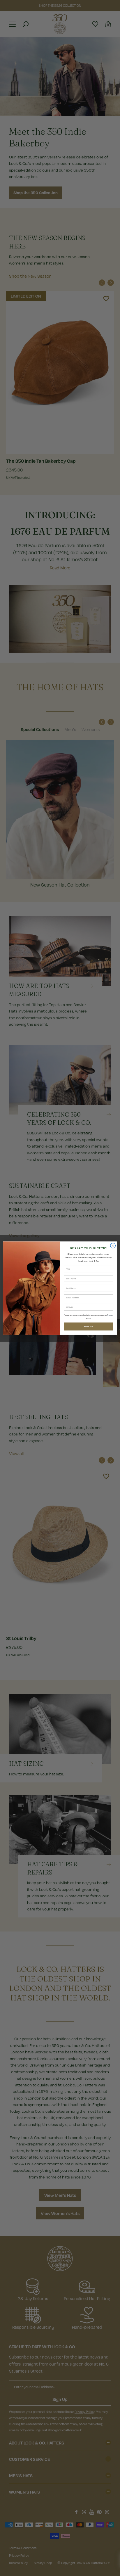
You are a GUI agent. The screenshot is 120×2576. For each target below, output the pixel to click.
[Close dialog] (113, 1246)
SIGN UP (88, 1326)
